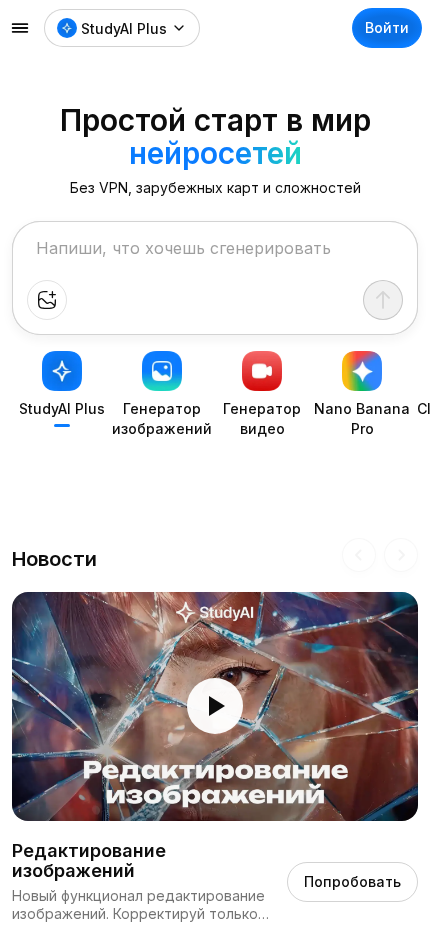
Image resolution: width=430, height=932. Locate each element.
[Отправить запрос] (383, 300)
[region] (215, 706)
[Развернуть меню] (20, 28)
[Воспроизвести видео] (215, 706)
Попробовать (352, 881)
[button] (215, 706)
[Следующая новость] (401, 555)
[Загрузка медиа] (47, 300)
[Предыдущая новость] (359, 555)
